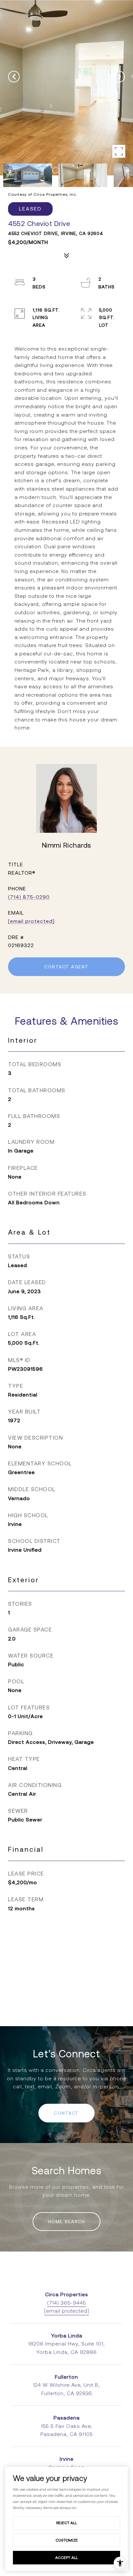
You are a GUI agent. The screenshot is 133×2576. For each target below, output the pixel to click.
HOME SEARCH (67, 2222)
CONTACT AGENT (66, 967)
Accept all (66, 2557)
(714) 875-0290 (29, 897)
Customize (67, 2540)
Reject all (66, 2523)
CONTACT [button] (66, 2113)
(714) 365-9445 (66, 2303)
